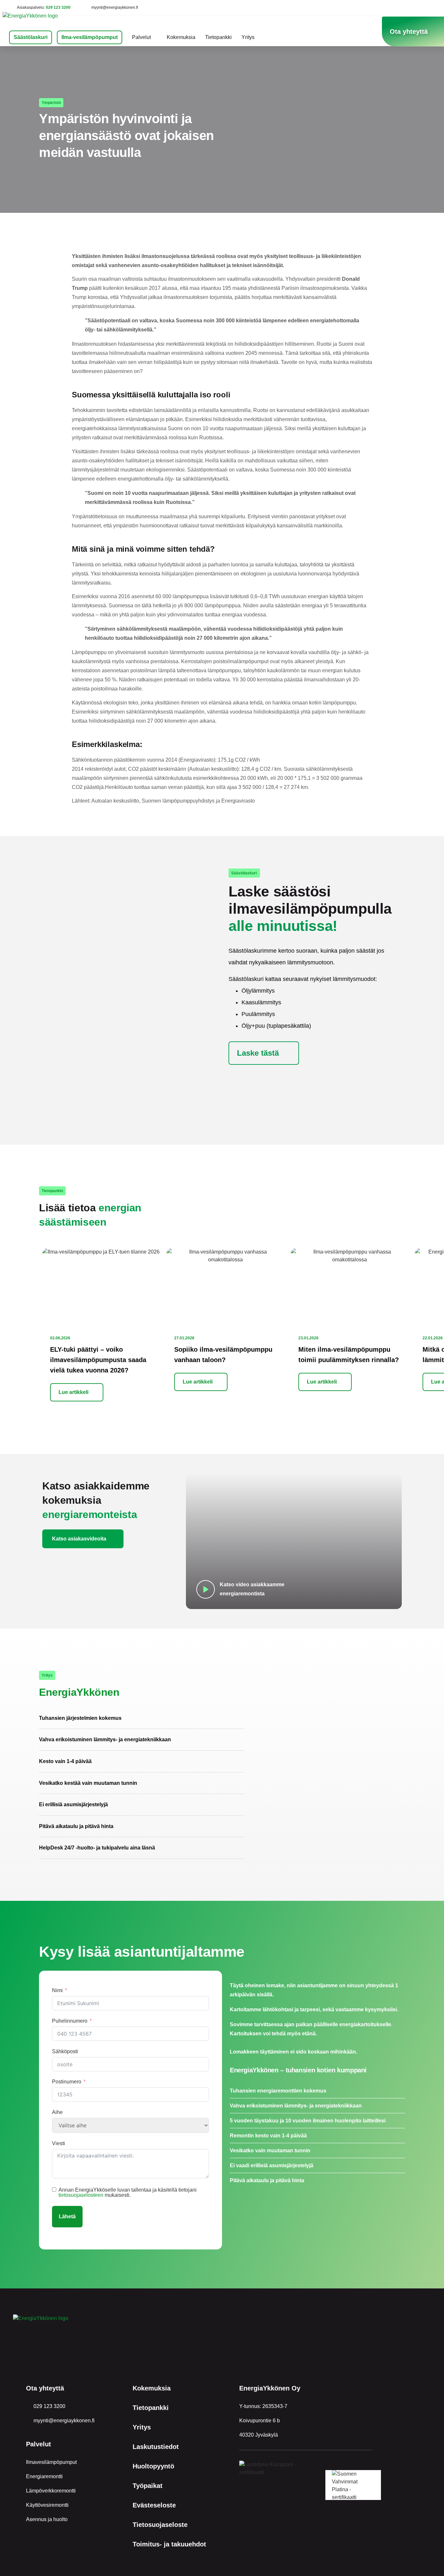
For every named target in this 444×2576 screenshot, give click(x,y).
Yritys (248, 37)
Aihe (57, 2112)
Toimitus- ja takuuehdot (169, 2544)
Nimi (57, 1990)
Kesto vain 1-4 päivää (65, 1761)
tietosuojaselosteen (81, 2195)
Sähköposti (65, 2051)
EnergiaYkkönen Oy (270, 2388)
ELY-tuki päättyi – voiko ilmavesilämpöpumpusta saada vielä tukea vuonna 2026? (98, 1360)
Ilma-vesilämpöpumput (90, 37)
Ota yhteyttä (45, 2388)
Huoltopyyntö (153, 2466)
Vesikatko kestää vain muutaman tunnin (88, 1783)
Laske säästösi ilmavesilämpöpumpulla (310, 909)
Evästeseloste (154, 2505)
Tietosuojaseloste (160, 2525)
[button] (142, 1718)
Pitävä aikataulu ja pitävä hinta (76, 1826)
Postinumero (67, 2082)
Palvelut (141, 37)
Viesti (59, 2143)
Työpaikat (148, 2486)
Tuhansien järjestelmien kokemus (80, 1718)
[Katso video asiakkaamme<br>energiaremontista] (206, 1589)
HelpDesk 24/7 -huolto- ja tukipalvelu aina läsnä (97, 1848)
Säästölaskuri (31, 37)
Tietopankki (218, 37)
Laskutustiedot (156, 2447)
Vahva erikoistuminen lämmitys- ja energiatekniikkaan (105, 1739)
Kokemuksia (181, 37)
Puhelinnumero (70, 2021)
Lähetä (67, 2216)
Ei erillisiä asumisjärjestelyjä (73, 1804)
